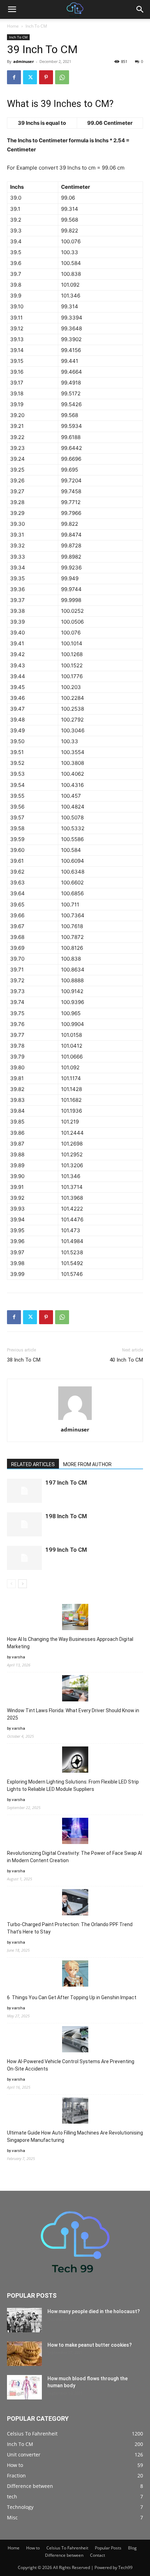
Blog (132, 2548)
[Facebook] (14, 77)
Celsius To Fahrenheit (67, 2548)
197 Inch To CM (66, 1483)
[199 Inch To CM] (24, 1558)
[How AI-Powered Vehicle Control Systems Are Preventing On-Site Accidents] (75, 2040)
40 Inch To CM (126, 1360)
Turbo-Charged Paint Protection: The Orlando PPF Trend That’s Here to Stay (70, 1928)
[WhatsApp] (62, 77)
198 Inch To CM (66, 1516)
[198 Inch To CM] (24, 1524)
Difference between (64, 2555)
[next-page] (22, 1584)
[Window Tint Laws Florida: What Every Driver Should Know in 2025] (75, 1689)
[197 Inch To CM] (24, 1491)
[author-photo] (75, 1420)
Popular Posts (108, 2548)
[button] (12, 9)
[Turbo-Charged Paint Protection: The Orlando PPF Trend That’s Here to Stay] (75, 1903)
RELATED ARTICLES (33, 1464)
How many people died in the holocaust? (94, 2311)
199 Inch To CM (66, 1550)
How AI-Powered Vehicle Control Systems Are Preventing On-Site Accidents (71, 2065)
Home (13, 26)
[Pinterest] (46, 77)
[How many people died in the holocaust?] (24, 2320)
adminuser (24, 61)
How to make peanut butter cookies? (90, 2345)
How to (33, 2548)
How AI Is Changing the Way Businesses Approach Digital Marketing (70, 1643)
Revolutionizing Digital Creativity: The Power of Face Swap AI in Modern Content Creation (74, 1857)
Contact (97, 2555)
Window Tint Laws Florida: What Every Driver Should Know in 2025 (73, 1714)
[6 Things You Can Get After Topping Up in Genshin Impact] (75, 1975)
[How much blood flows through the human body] (24, 2387)
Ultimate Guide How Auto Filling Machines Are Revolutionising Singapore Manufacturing (75, 2136)
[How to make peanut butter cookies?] (24, 2354)
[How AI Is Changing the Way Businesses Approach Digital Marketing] (75, 1618)
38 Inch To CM (24, 1360)
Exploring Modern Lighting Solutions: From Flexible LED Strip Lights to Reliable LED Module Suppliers (73, 1785)
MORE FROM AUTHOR (87, 1464)
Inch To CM (36, 26)
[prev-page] (11, 1584)
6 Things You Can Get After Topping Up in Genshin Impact (72, 1997)
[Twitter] (30, 77)
